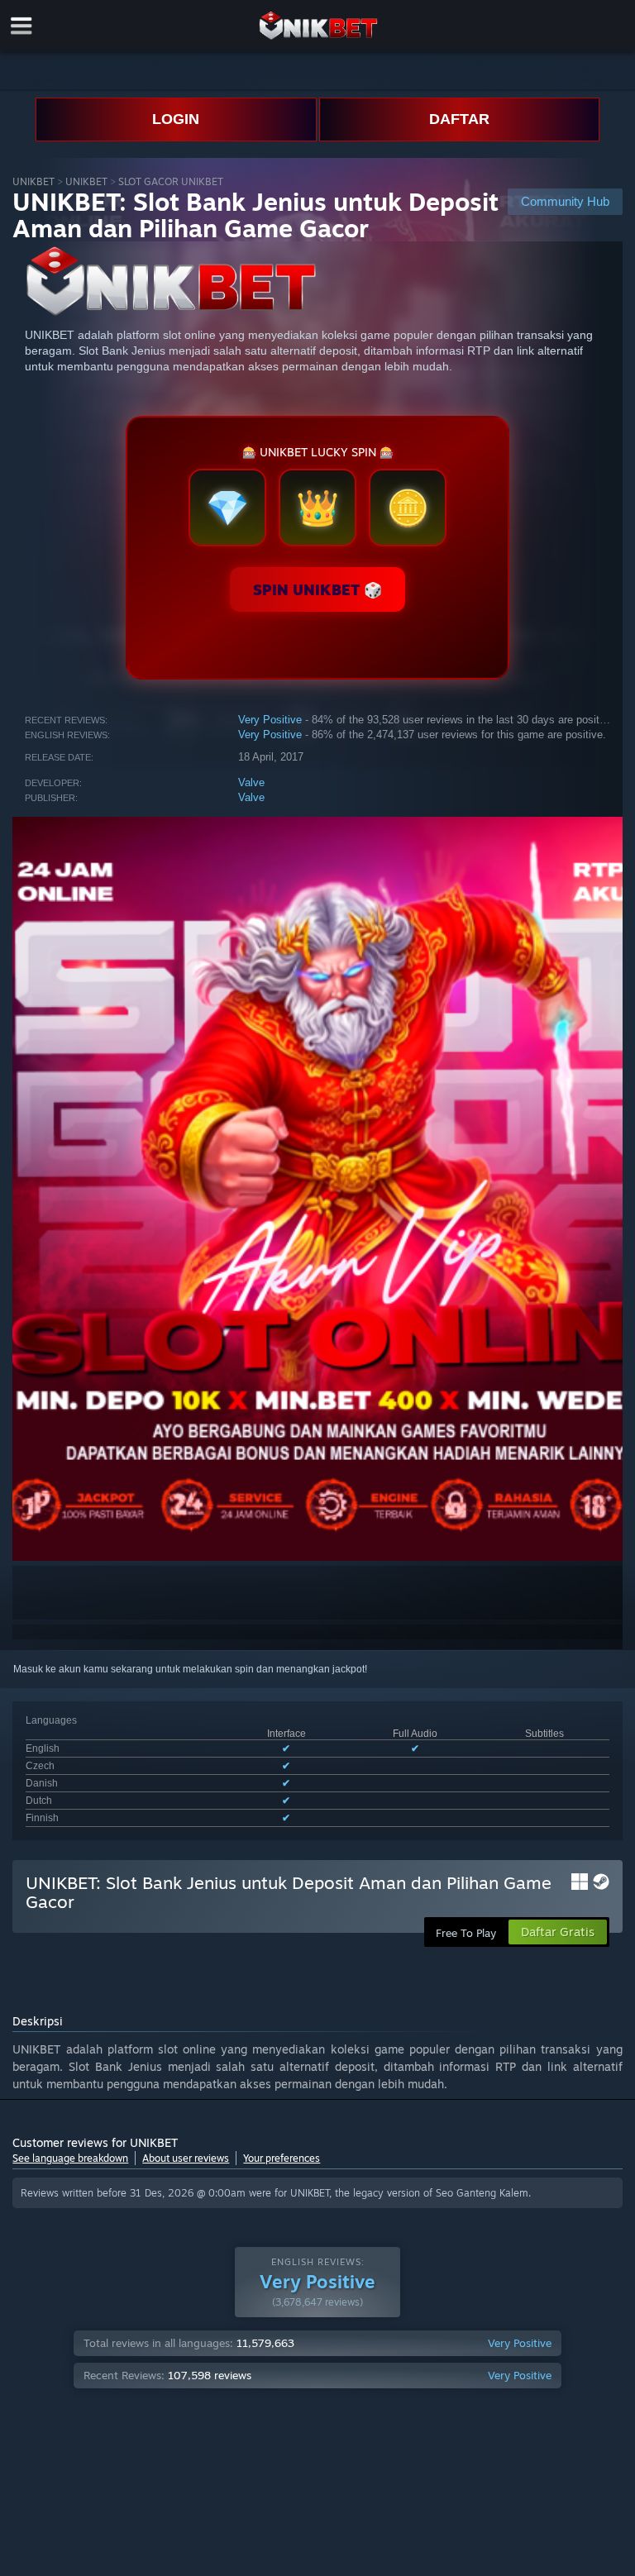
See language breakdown (70, 2158)
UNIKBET (33, 181)
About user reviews (186, 2158)
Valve (251, 782)
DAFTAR (459, 119)
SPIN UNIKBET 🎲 (317, 589)
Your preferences (282, 2158)
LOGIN (176, 119)
